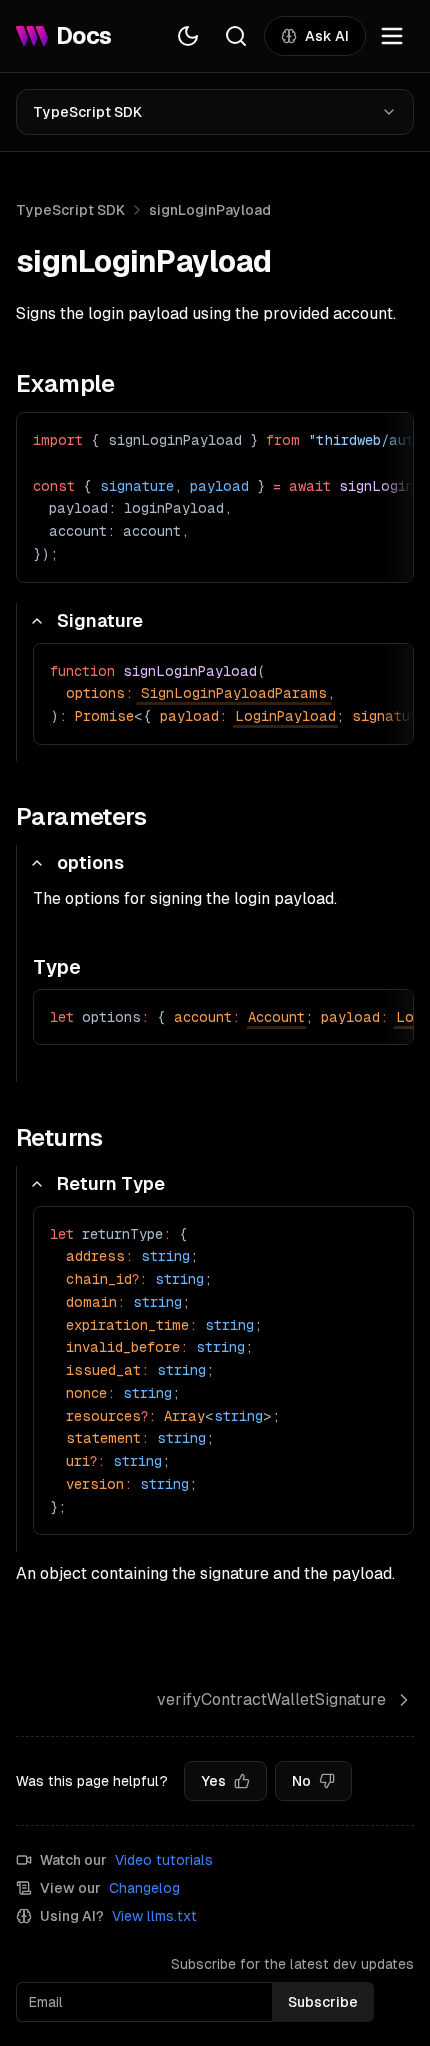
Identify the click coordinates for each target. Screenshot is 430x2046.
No (301, 1781)
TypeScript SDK (87, 112)
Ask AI (327, 36)
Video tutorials (164, 1860)
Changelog (144, 1888)
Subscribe (323, 2002)
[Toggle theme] (188, 36)
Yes (213, 1781)
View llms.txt (154, 1916)
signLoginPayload (210, 210)
